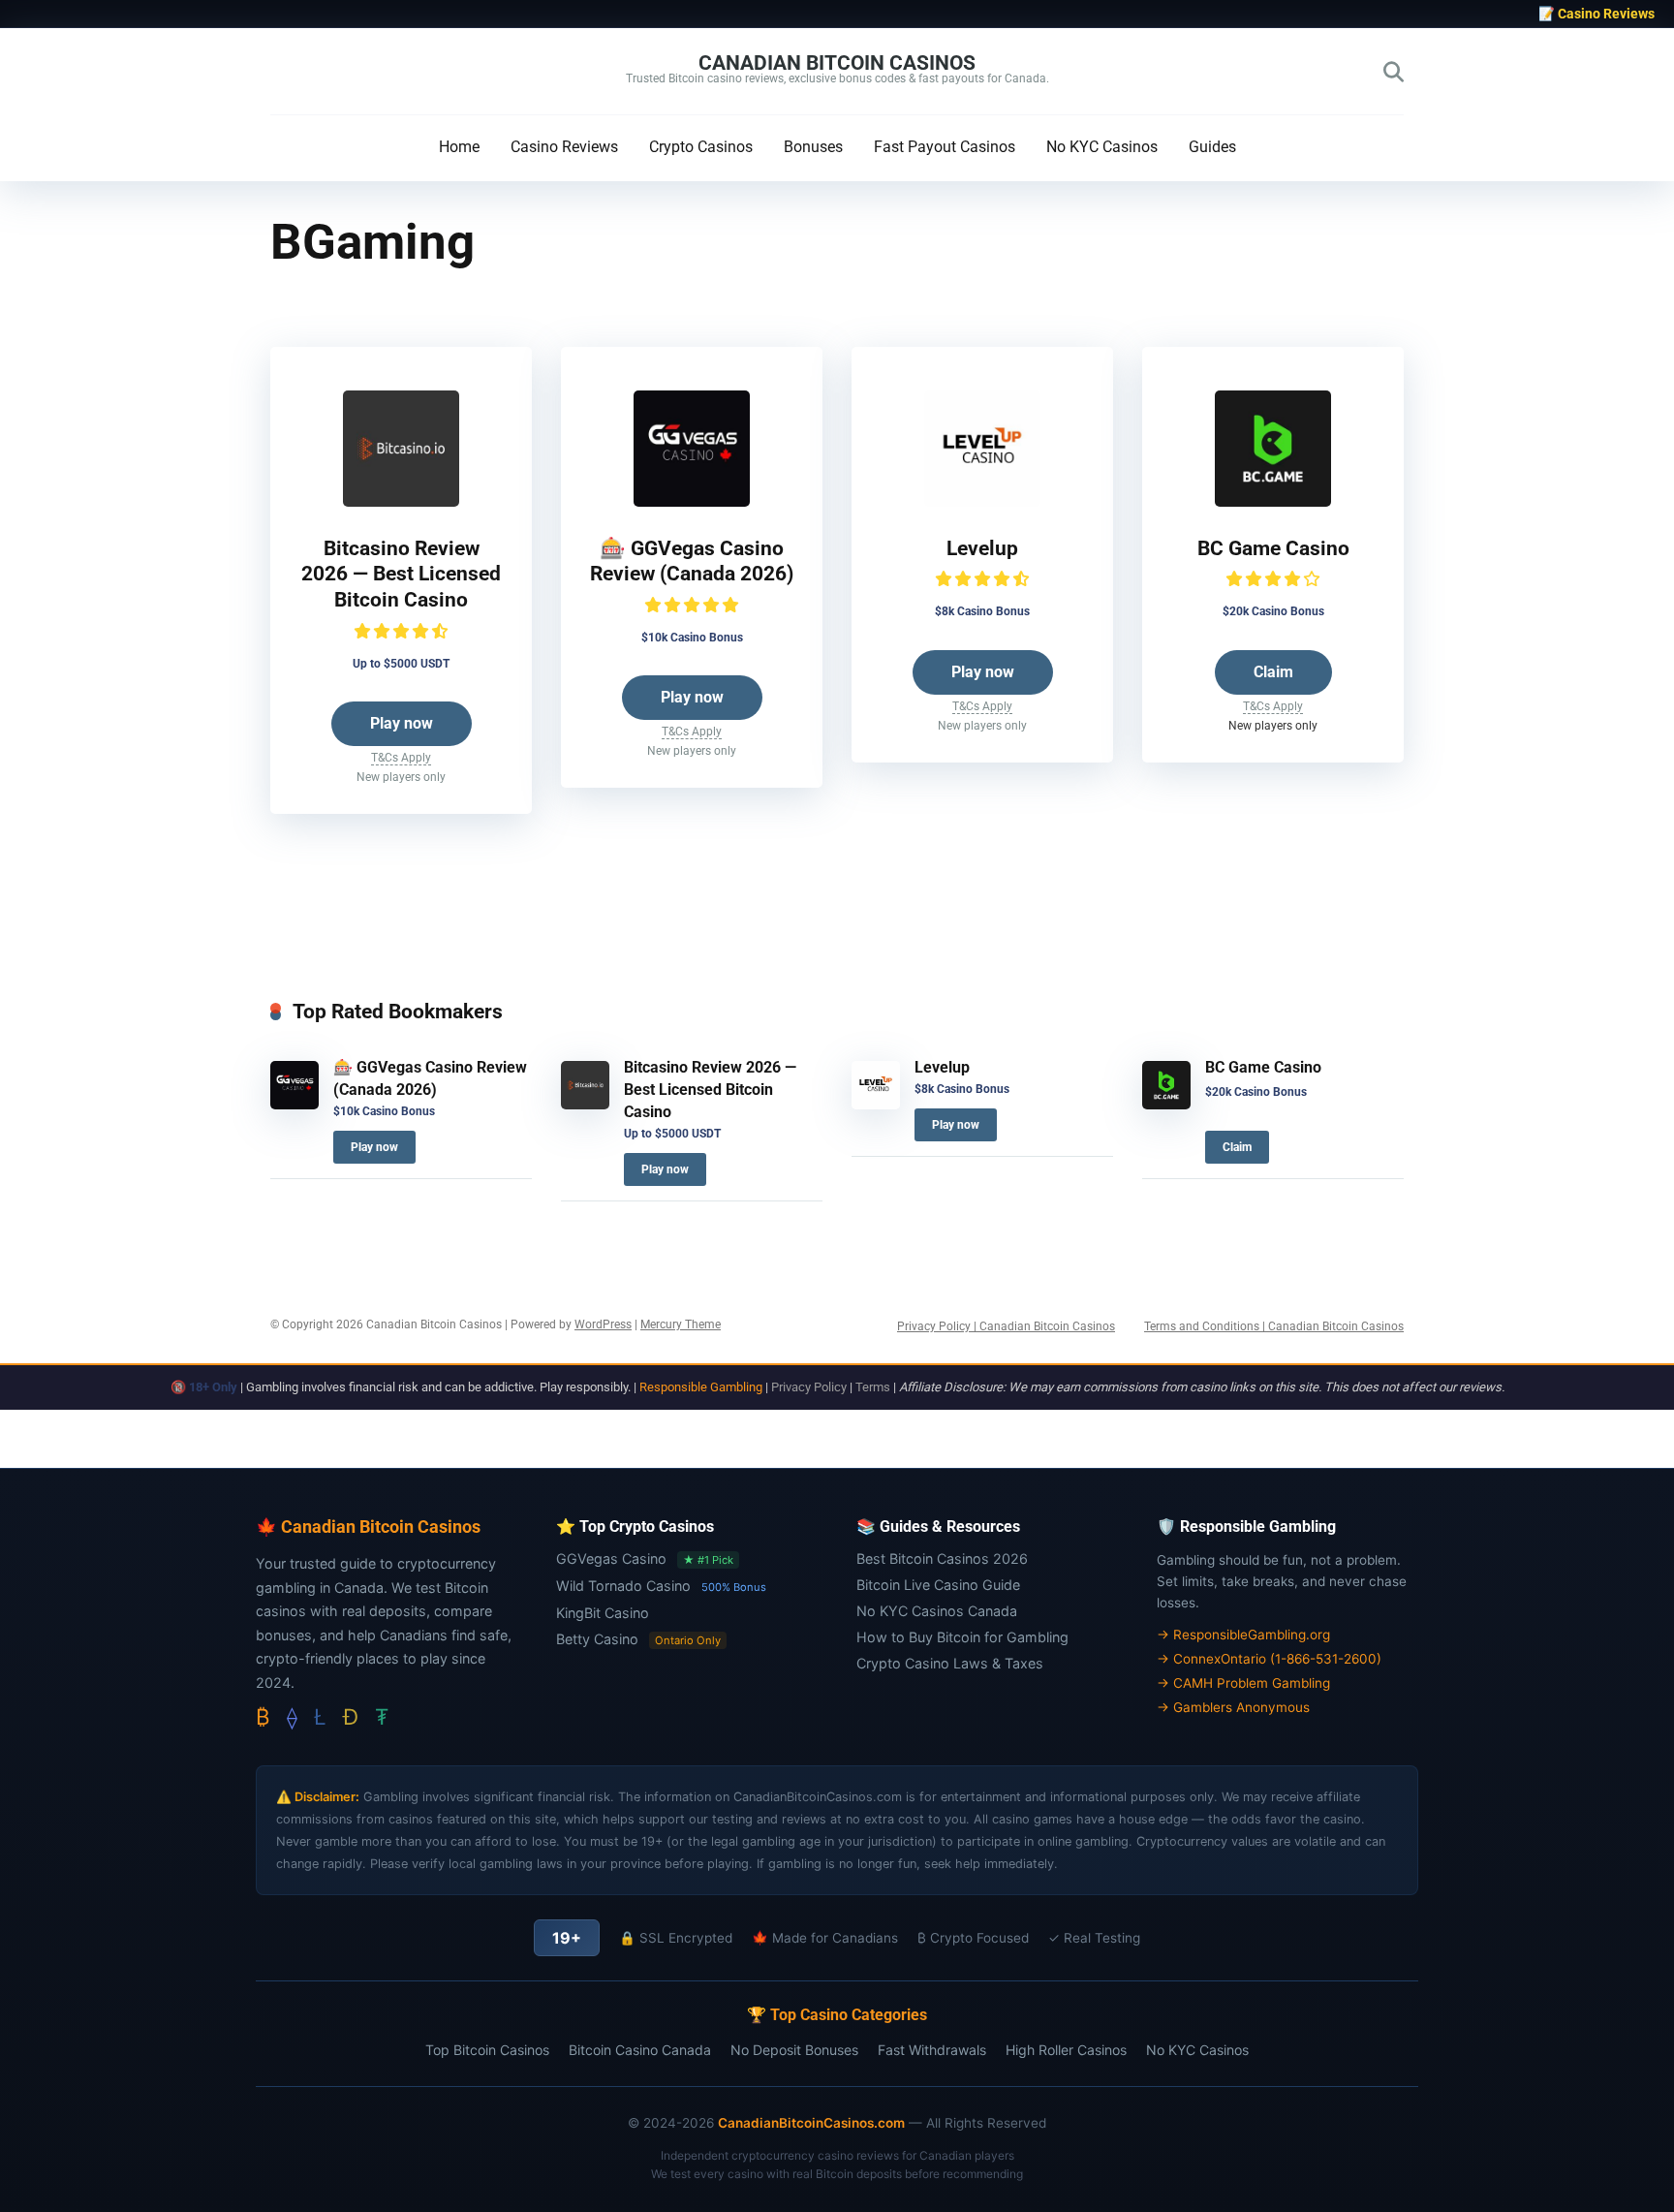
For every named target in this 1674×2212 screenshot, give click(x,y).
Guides (1212, 147)
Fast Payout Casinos (945, 147)
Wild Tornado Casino (623, 1586)
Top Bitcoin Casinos (487, 2050)
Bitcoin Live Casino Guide (938, 1585)
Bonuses (813, 147)
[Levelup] (982, 501)
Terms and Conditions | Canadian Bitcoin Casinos (1274, 1326)
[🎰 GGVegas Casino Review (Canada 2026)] (692, 501)
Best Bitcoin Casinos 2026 (942, 1558)
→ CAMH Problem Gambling (1243, 1683)
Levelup (982, 548)
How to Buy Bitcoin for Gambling (962, 1637)
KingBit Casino (603, 1613)
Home (459, 147)
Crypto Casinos (701, 147)
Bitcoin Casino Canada (640, 2050)
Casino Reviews (564, 147)
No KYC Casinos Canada (937, 1611)
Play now (402, 723)
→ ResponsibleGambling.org (1243, 1635)
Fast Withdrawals (932, 2050)
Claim (1273, 672)
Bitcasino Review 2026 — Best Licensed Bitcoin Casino (401, 574)
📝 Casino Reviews (1596, 14)
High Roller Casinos (1066, 2050)
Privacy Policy (809, 1387)
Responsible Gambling (701, 1387)
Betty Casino (597, 1639)
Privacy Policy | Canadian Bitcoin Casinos (1006, 1326)
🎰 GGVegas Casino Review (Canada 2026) (692, 561)
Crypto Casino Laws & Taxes (950, 1663)
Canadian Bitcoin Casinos (837, 62)
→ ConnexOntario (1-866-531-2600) (1269, 1659)
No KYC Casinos (1102, 147)
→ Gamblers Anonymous (1233, 1707)
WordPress (603, 1324)
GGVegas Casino (611, 1558)
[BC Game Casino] (1273, 501)
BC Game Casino (1273, 548)
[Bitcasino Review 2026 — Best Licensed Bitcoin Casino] (401, 501)
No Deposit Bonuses (794, 2050)
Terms (873, 1387)
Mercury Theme (681, 1324)
